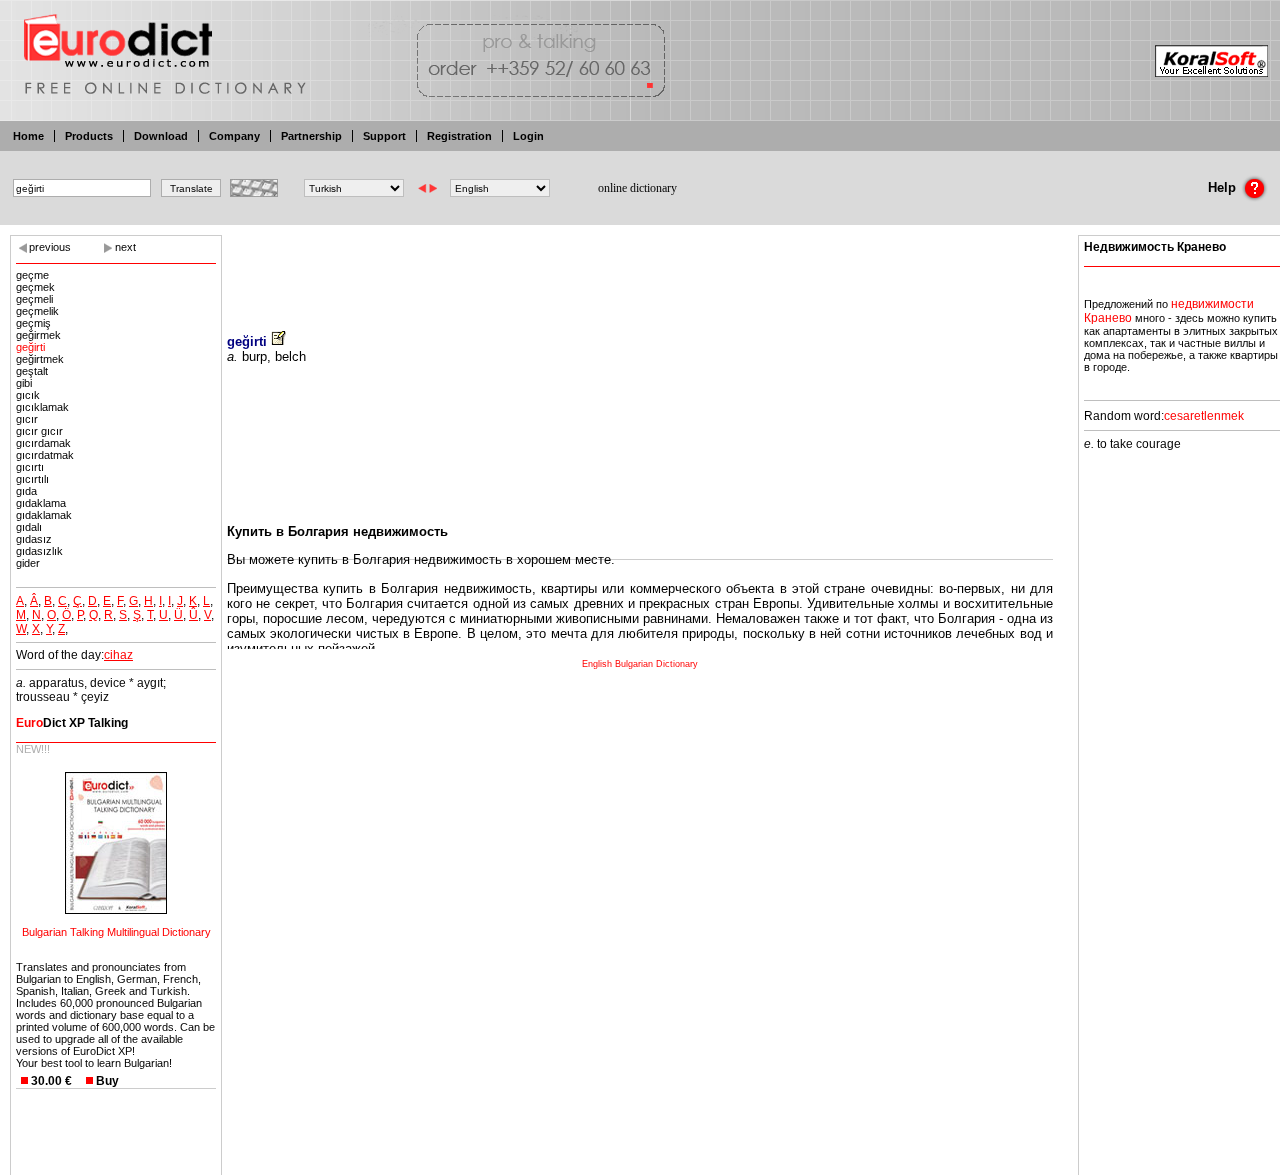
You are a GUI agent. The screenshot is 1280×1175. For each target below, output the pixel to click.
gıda (26, 491)
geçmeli (34, 299)
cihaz (118, 655)
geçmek (35, 287)
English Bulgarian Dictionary (640, 664)
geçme (32, 275)
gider (28, 563)
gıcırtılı (32, 479)
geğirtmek (40, 359)
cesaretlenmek (1204, 416)
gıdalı (29, 527)
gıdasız (34, 539)
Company (234, 136)
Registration (459, 136)
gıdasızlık (39, 551)
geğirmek (38, 335)
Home (28, 136)
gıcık (28, 395)
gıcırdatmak (45, 455)
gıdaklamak (44, 515)
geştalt (32, 371)
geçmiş (33, 323)
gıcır (27, 419)
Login (528, 136)
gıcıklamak (42, 407)
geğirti (30, 347)
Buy (107, 1081)
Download (161, 136)
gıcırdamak (43, 443)
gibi (24, 383)
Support (384, 136)
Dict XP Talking (72, 723)
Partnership (311, 136)
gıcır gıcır (39, 431)
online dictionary (637, 188)
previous (50, 247)
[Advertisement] (640, 270)
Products (89, 136)
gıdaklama (41, 503)
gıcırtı (30, 467)
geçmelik (37, 311)
